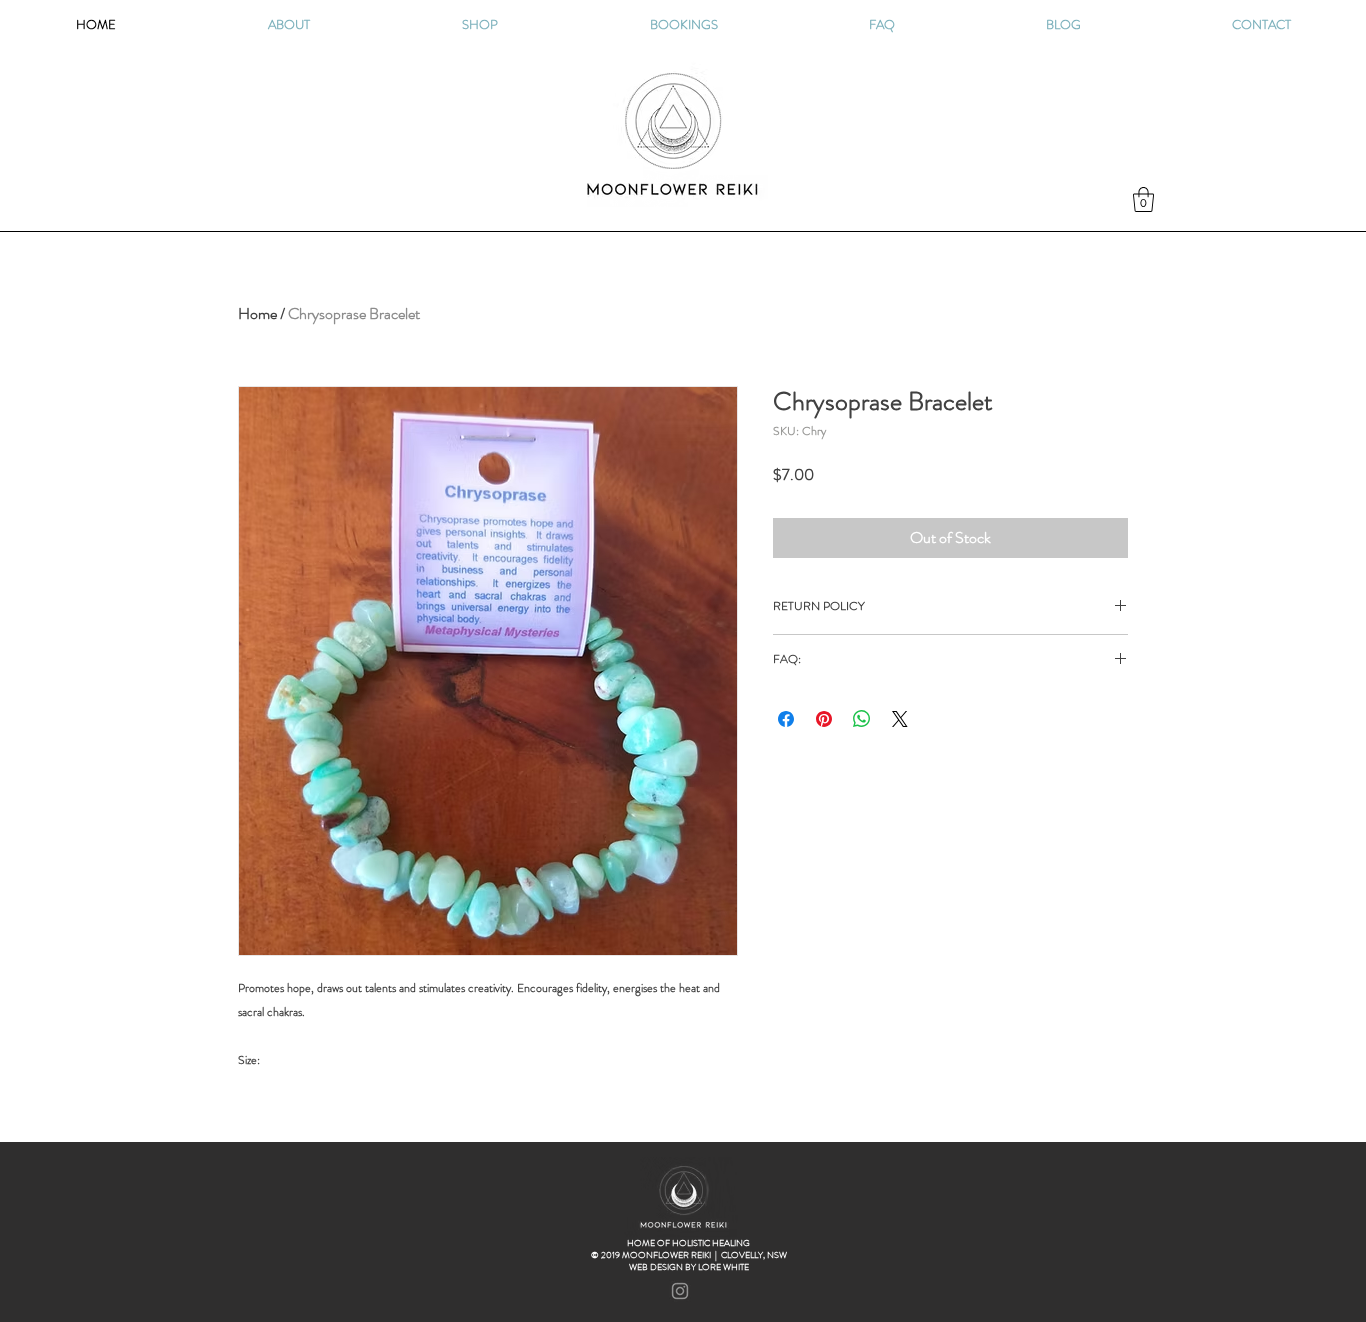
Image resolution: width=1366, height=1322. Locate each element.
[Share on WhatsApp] (862, 719)
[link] (1143, 199)
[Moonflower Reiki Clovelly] (680, 1291)
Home (257, 313)
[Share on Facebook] (786, 719)
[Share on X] (900, 719)
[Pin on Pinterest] (824, 719)
